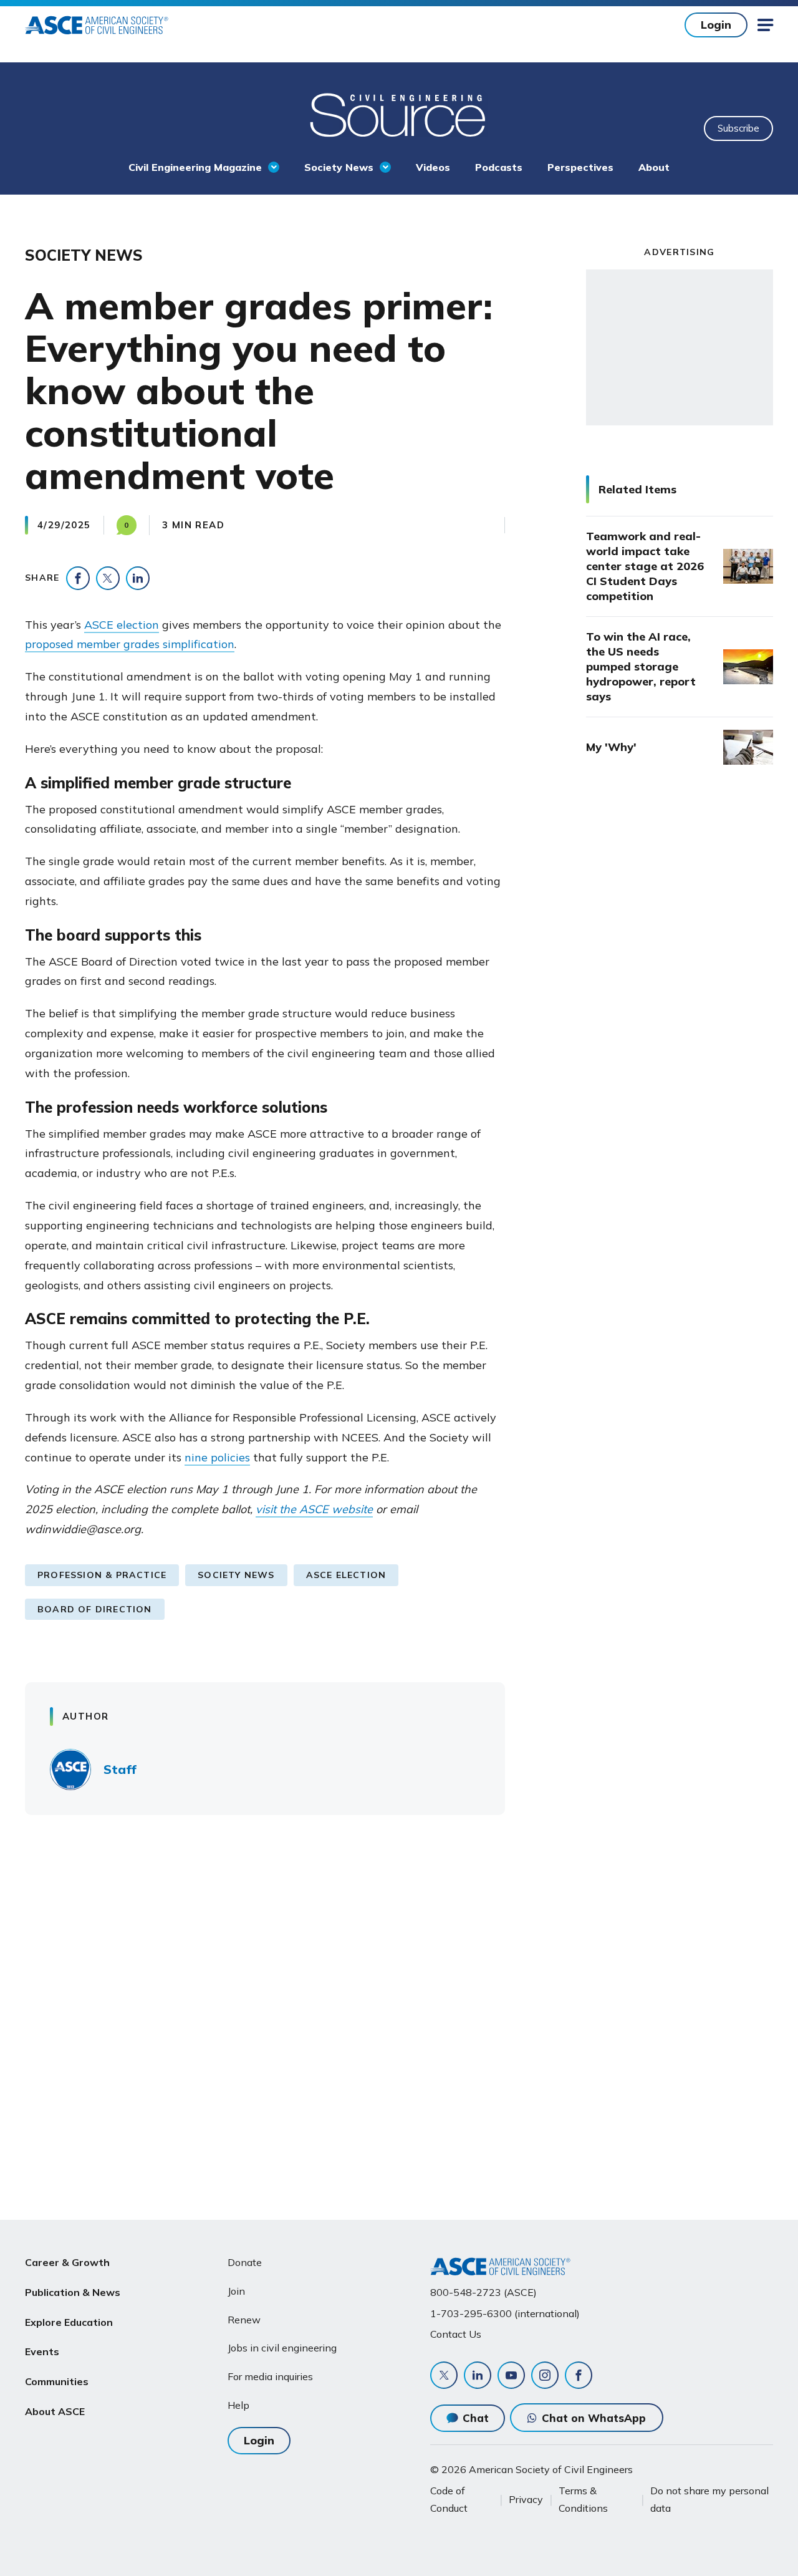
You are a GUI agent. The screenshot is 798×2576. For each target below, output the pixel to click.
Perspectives (580, 167)
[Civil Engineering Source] (399, 114)
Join (236, 2291)
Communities (57, 2381)
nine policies (217, 1457)
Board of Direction (95, 1609)
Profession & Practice (102, 1575)
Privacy (526, 2499)
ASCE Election (346, 1575)
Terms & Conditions (583, 2499)
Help (238, 2405)
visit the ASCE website (314, 1509)
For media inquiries (270, 2376)
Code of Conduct (449, 2499)
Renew (244, 2320)
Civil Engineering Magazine (195, 167)
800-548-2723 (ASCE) (483, 2292)
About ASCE (55, 2411)
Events (42, 2351)
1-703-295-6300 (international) (505, 2313)
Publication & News (73, 2292)
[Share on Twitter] (108, 578)
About (654, 167)
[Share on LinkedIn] (138, 578)
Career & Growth (67, 2262)
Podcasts (499, 167)
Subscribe (738, 128)
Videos (433, 167)
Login (716, 25)
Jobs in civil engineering (282, 2348)
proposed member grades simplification (130, 644)
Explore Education (69, 2322)
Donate (245, 2262)
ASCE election (122, 625)
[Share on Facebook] (78, 578)
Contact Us (456, 2334)
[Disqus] (399, 2008)
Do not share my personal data (709, 2499)
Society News (339, 167)
